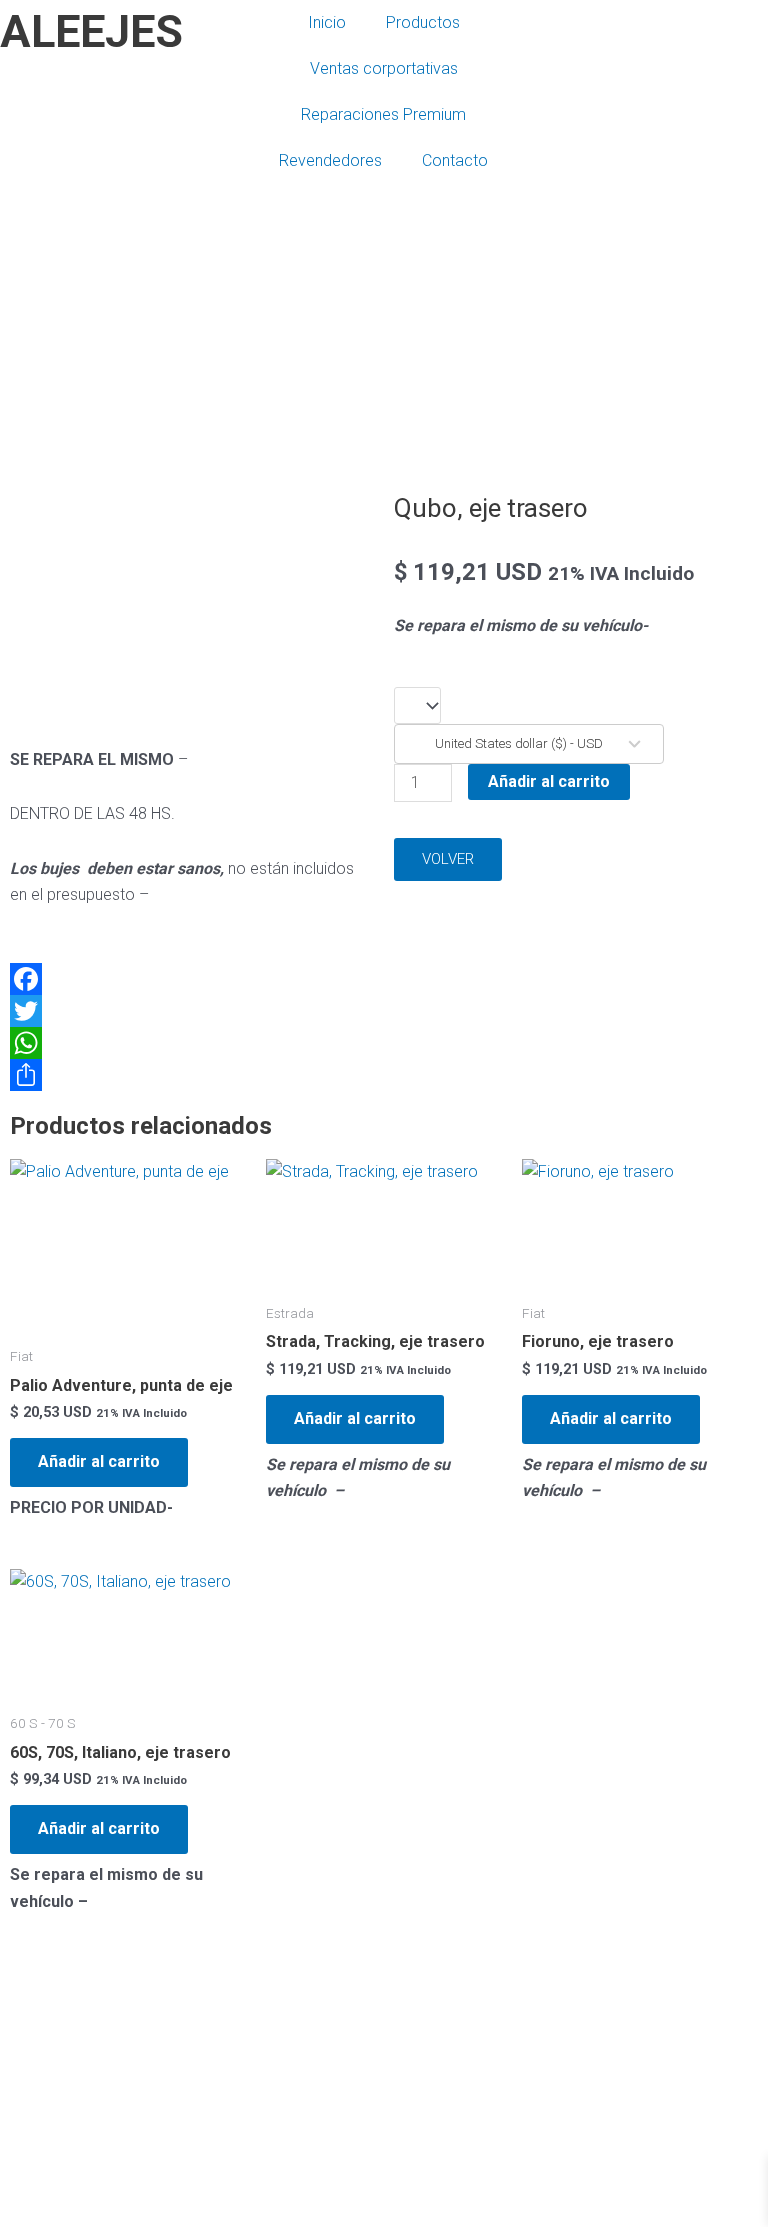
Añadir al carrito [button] (99, 1461)
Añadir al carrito (549, 781)
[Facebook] (192, 979)
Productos (423, 22)
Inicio (327, 22)
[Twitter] (192, 1011)
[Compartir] (192, 1075)
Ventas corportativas (384, 68)
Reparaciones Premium (383, 114)
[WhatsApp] (192, 1043)
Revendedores (330, 160)
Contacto (455, 160)
